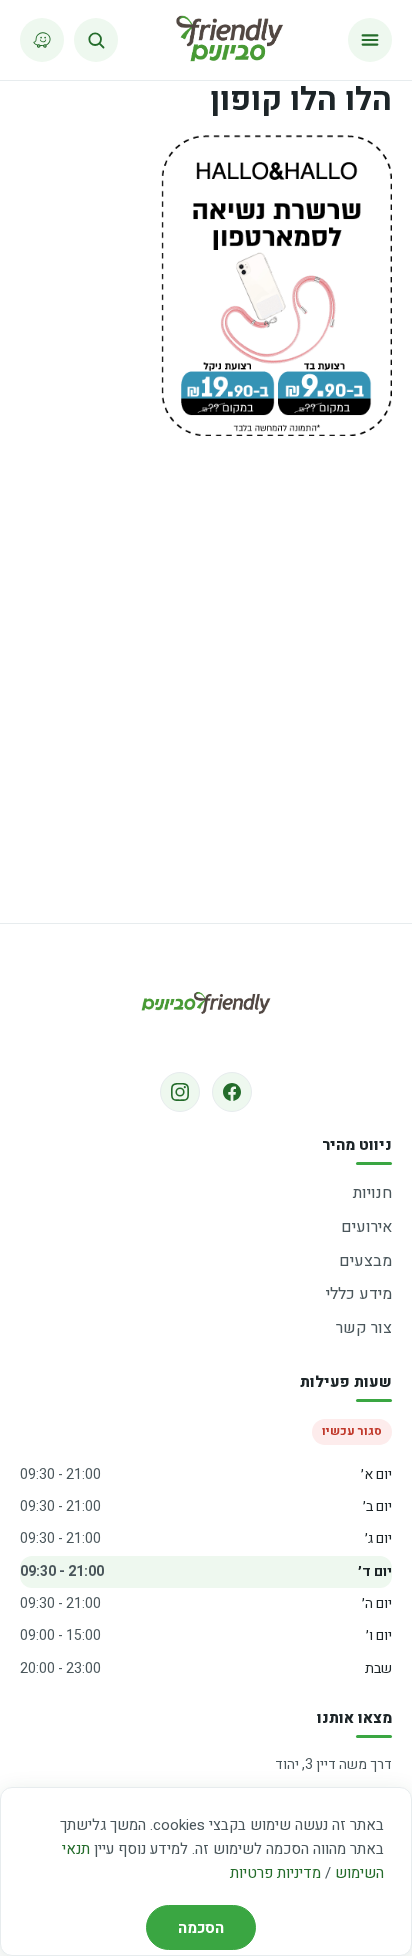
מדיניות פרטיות (275, 1873)
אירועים (366, 1227)
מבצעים (365, 1261)
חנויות (372, 1193)
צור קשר (364, 1328)
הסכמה (201, 1928)
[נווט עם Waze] (42, 40)
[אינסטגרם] (180, 1092)
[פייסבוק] (232, 1092)
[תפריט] (370, 40)
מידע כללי (359, 1294)
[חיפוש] (96, 40)
